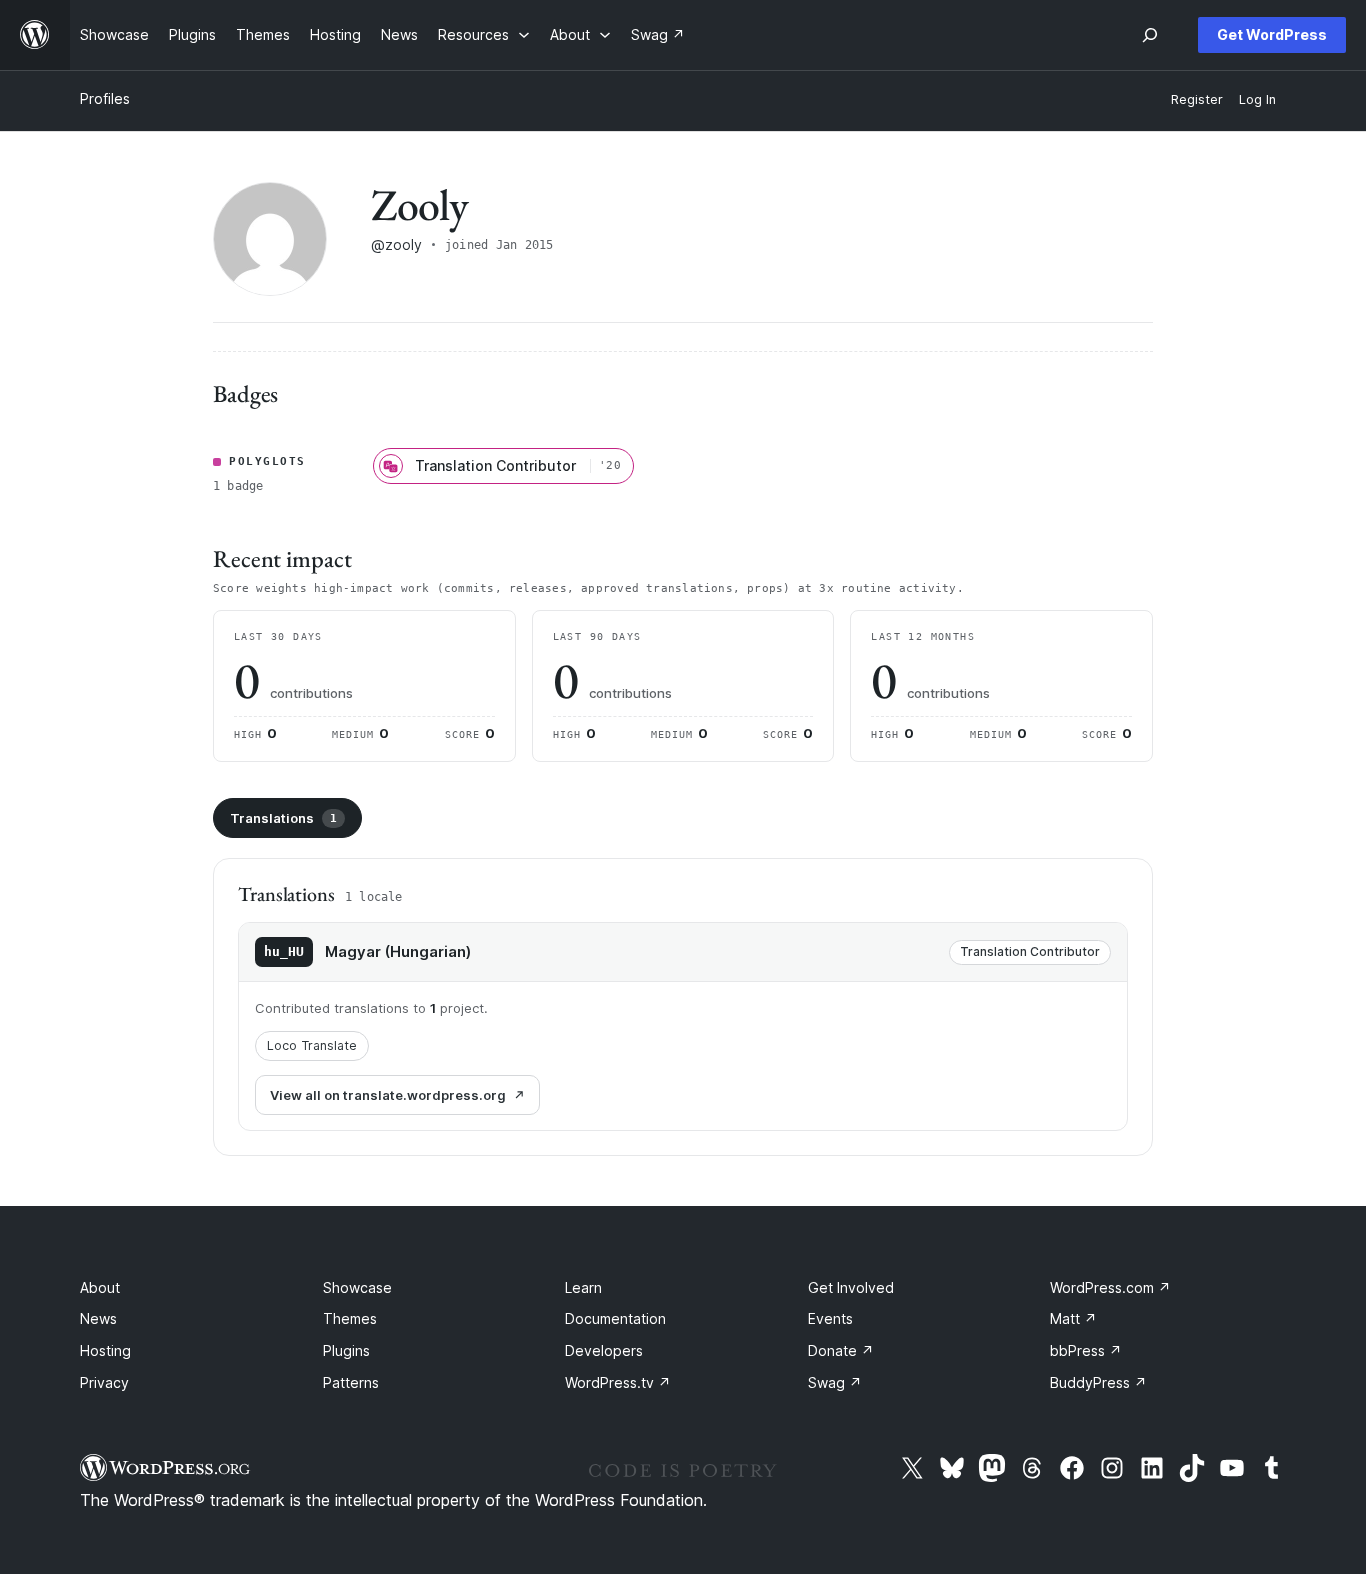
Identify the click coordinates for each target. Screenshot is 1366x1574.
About (100, 1287)
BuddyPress (1098, 1382)
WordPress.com (1110, 1287)
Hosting (105, 1350)
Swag (835, 1382)
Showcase (357, 1287)
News (98, 1318)
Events (830, 1318)
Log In (1257, 99)
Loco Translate (312, 1045)
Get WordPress (1272, 34)
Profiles (105, 98)
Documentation (615, 1318)
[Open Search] (1150, 35)
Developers (604, 1350)
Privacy (104, 1382)
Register (1197, 99)
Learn (583, 1287)
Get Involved (851, 1287)
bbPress (1086, 1350)
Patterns (351, 1382)
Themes (350, 1318)
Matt (1073, 1318)
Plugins (346, 1350)
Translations (283, 818)
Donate (841, 1350)
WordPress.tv (618, 1382)
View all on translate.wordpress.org (388, 1095)
